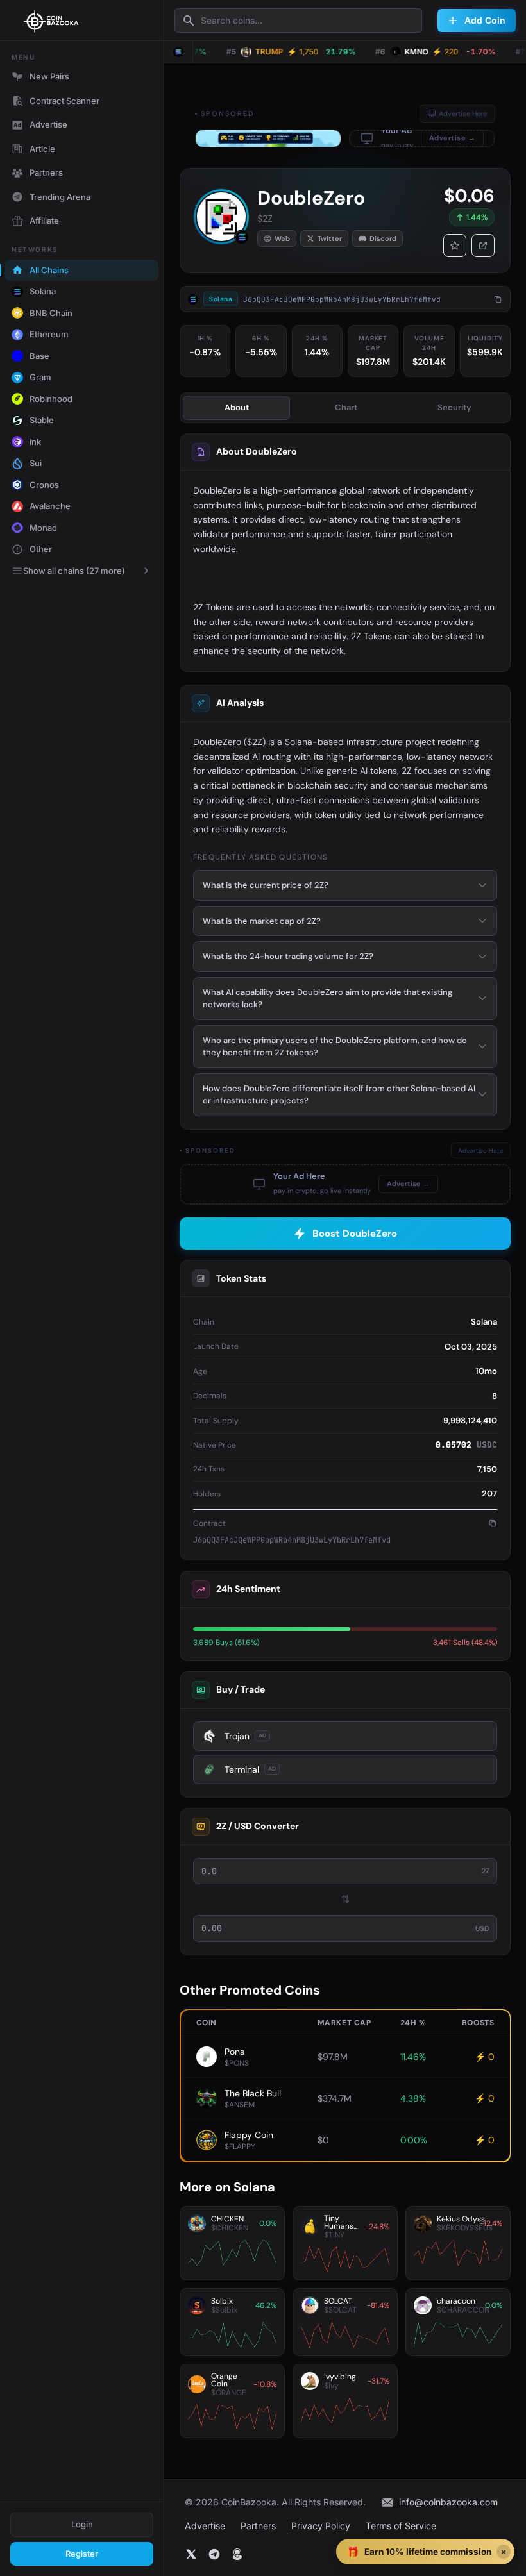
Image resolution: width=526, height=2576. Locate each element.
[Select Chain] (178, 52)
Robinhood (51, 399)
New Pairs (49, 76)
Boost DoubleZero (355, 1234)
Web (282, 238)
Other (41, 549)
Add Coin (485, 20)
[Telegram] (214, 2554)
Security (454, 407)
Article (42, 149)
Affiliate (44, 221)
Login (82, 2524)
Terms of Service (401, 2526)
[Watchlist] (455, 246)
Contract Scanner (64, 101)
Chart (346, 407)
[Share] (483, 246)
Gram (40, 377)
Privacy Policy (321, 2526)
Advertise (48, 124)
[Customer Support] (237, 2554)
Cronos (44, 485)
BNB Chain (51, 313)
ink (35, 442)
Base (39, 356)
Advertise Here (463, 113)
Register (82, 2554)
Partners (46, 172)
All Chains (49, 270)
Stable (42, 420)
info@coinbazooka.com (448, 2502)
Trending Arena (60, 197)
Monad (43, 528)
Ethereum (49, 334)
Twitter (330, 238)
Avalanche (50, 506)
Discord (383, 238)
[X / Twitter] (191, 2554)
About (237, 407)
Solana (43, 291)
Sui (36, 463)
